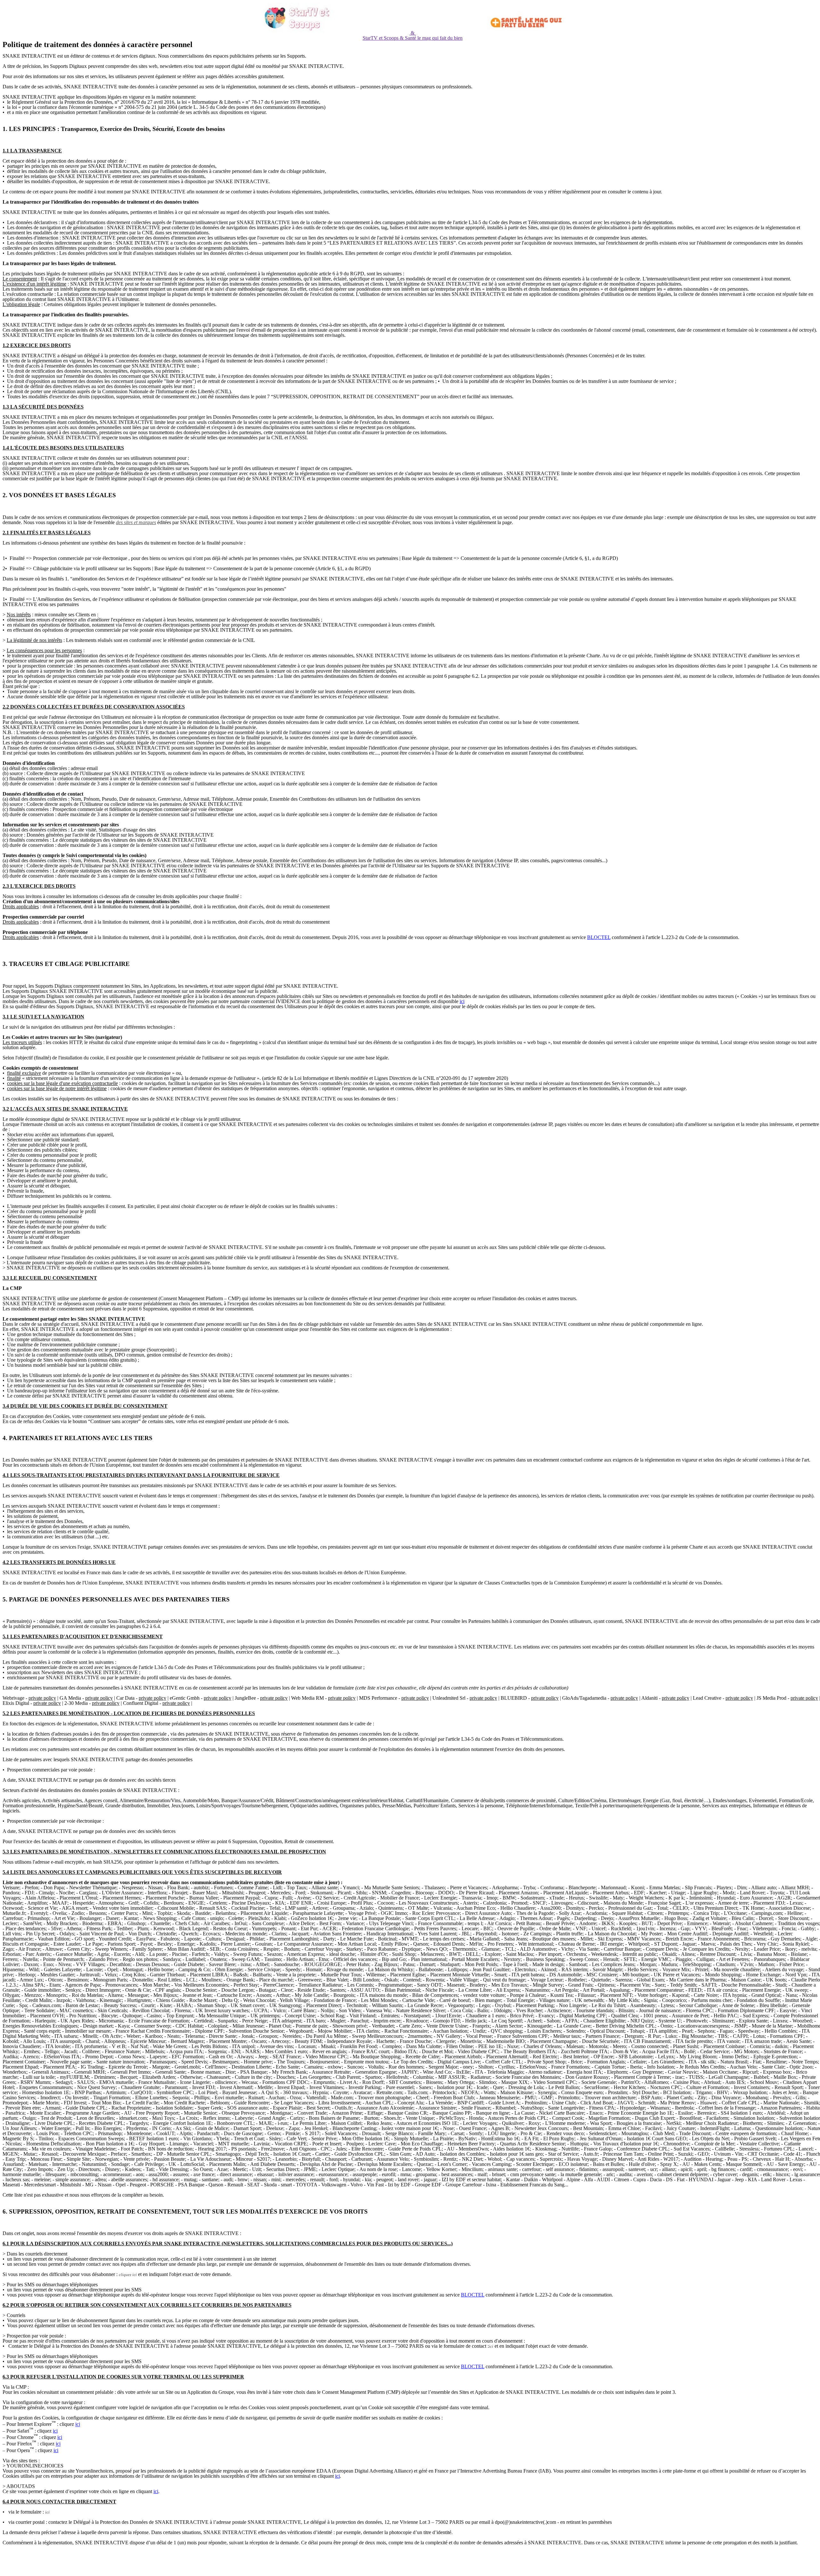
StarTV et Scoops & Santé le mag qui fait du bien (413, 38)
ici (462, 1001)
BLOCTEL (599, 937)
